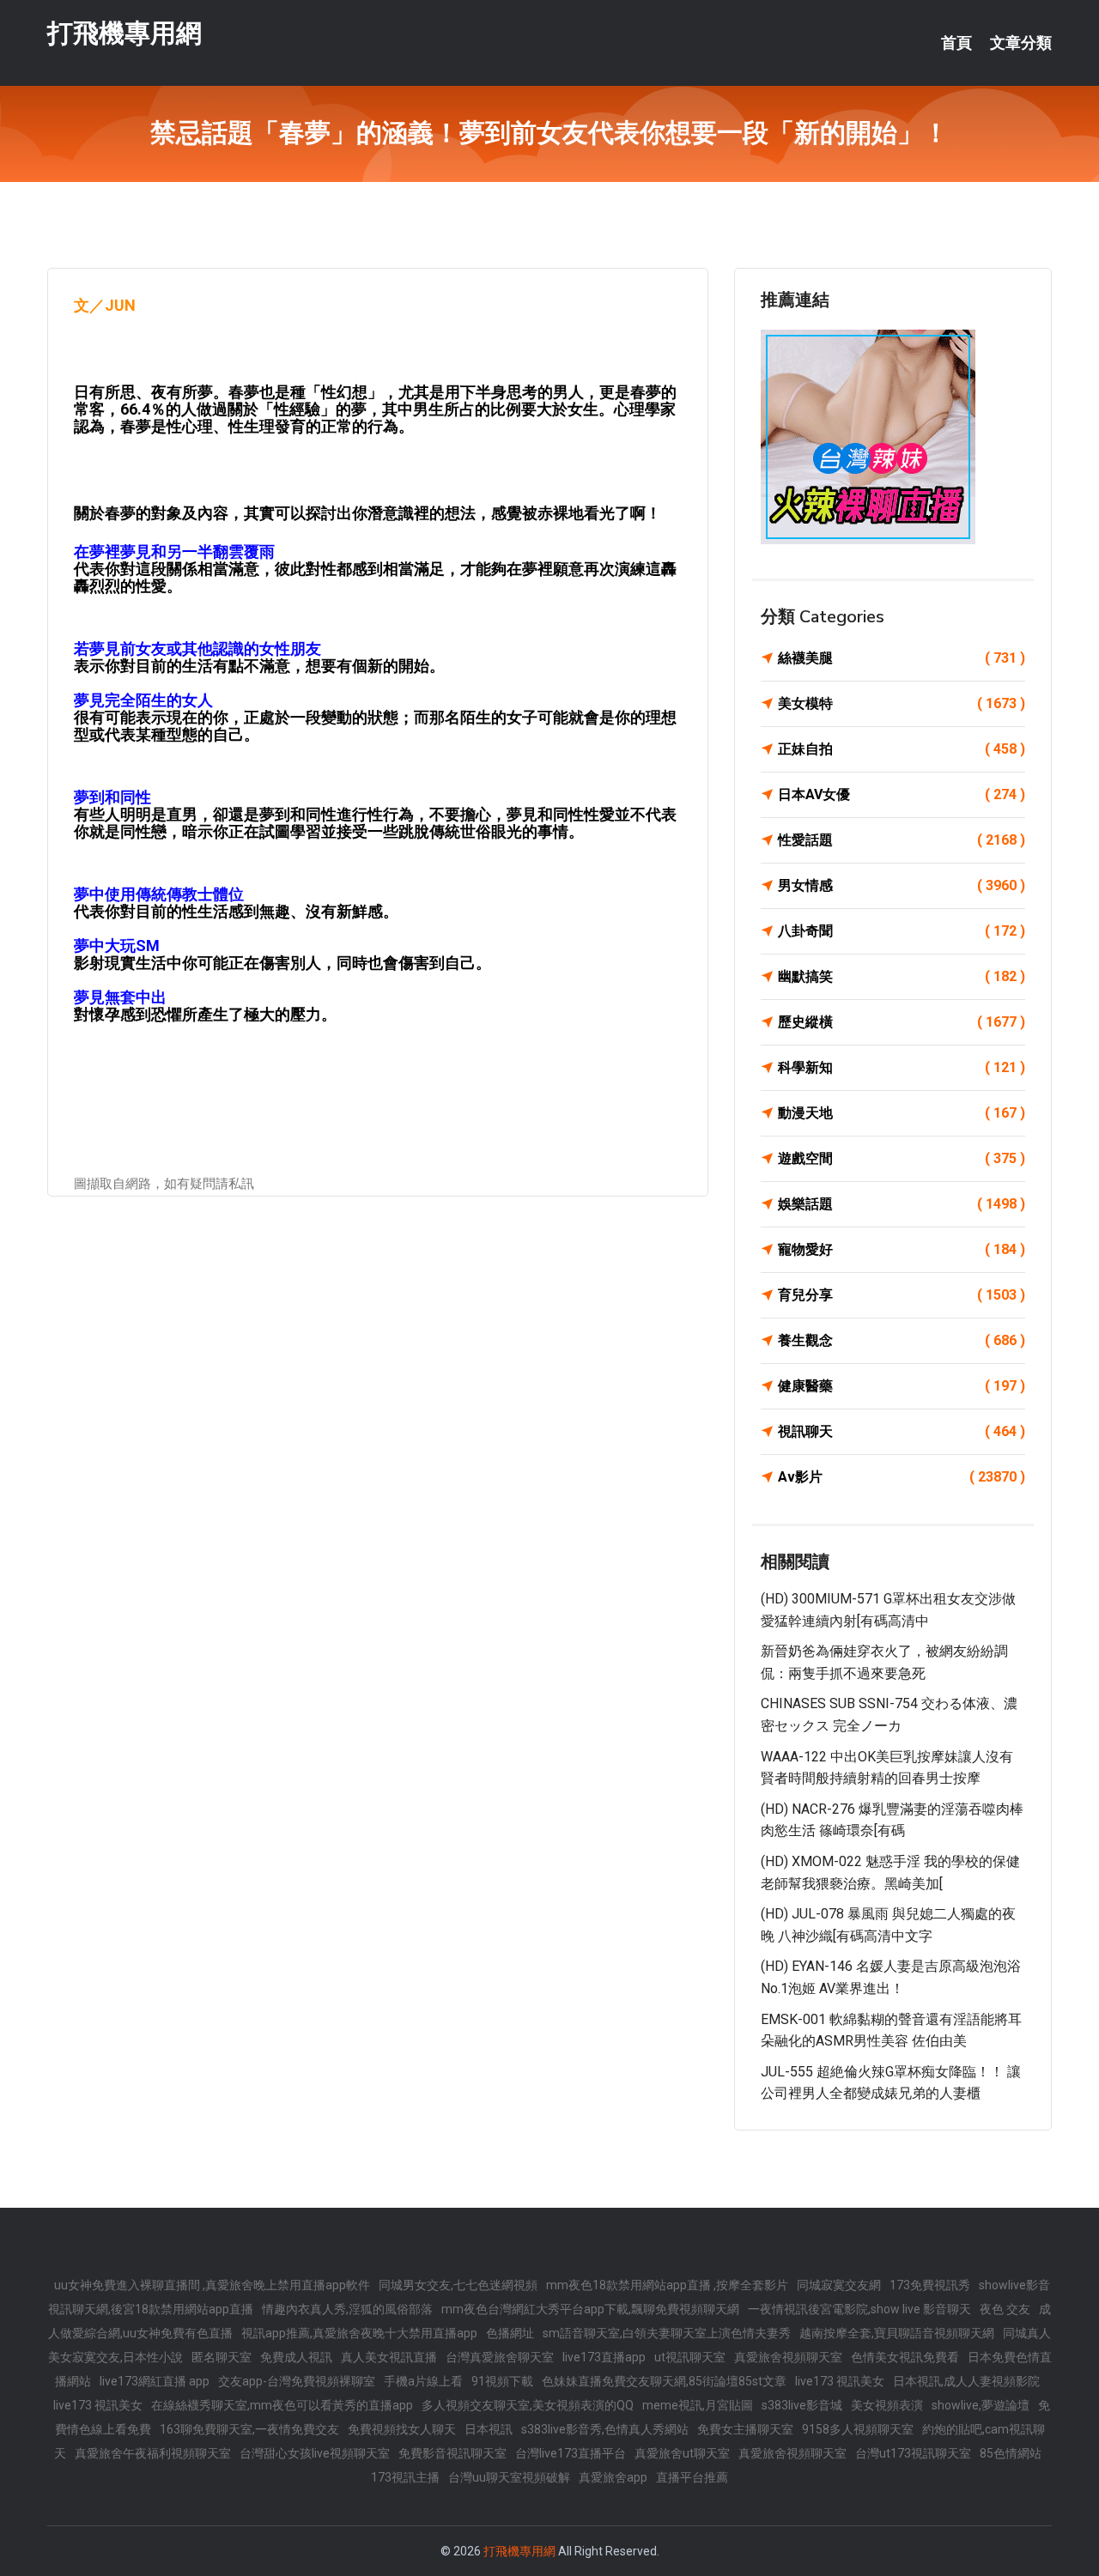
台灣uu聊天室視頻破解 (509, 2477)
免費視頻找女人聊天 (402, 2429)
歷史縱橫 (902, 1022)
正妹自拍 (902, 749)
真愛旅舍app (613, 2477)
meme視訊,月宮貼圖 (698, 2405)
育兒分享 (902, 1295)
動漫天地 (902, 1113)
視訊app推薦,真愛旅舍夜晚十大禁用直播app (359, 2333)
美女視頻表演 (887, 2405)
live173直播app (604, 2357)
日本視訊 (489, 2429)
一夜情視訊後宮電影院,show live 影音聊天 (859, 2309)
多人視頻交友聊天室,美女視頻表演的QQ (528, 2405)
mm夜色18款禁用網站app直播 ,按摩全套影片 (667, 2285)
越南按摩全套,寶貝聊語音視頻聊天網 (897, 2333)
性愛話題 (902, 840)
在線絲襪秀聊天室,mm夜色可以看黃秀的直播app (282, 2405)
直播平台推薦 (692, 2477)
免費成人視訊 (296, 2357)
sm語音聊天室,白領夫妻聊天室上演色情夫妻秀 (667, 2333)
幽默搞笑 (902, 976)
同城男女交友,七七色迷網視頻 (458, 2285)
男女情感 (902, 885)
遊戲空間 (902, 1158)
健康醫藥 (902, 1386)
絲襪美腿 (902, 658)
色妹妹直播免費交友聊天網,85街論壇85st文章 (664, 2381)
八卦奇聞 (902, 931)
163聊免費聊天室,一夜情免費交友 (249, 2429)
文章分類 (1021, 43)
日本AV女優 (902, 794)
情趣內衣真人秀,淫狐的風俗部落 (347, 2309)
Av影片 (902, 1477)
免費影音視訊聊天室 (452, 2453)
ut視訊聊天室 (690, 2357)
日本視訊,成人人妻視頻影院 (966, 2381)
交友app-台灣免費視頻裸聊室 (297, 2381)
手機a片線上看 (423, 2381)
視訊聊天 (902, 1431)
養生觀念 (902, 1340)
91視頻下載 (502, 2381)
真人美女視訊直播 (389, 2357)
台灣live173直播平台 (571, 2453)
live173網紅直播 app (155, 2381)
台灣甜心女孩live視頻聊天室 (315, 2453)
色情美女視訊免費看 (905, 2357)
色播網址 (510, 2333)
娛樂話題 (902, 1204)
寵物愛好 (902, 1249)
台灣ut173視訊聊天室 (913, 2453)
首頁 (956, 43)
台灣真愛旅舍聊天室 (500, 2357)
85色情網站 (1011, 2453)
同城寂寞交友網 (839, 2285)
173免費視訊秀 (930, 2285)
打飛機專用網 (124, 33)
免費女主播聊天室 (745, 2429)
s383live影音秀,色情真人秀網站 (605, 2429)
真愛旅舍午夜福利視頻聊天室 (153, 2453)
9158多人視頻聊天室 (858, 2429)
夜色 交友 (1005, 2309)
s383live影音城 (802, 2405)
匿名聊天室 (222, 2357)
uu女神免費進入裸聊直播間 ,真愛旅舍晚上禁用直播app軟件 (212, 2285)
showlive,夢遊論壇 (981, 2405)
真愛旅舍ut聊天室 (682, 2453)
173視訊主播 (405, 2477)
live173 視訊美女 (840, 2381)
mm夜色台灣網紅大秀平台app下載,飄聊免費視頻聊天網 (590, 2309)
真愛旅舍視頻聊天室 (788, 2357)
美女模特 (902, 703)
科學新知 (902, 1067)
